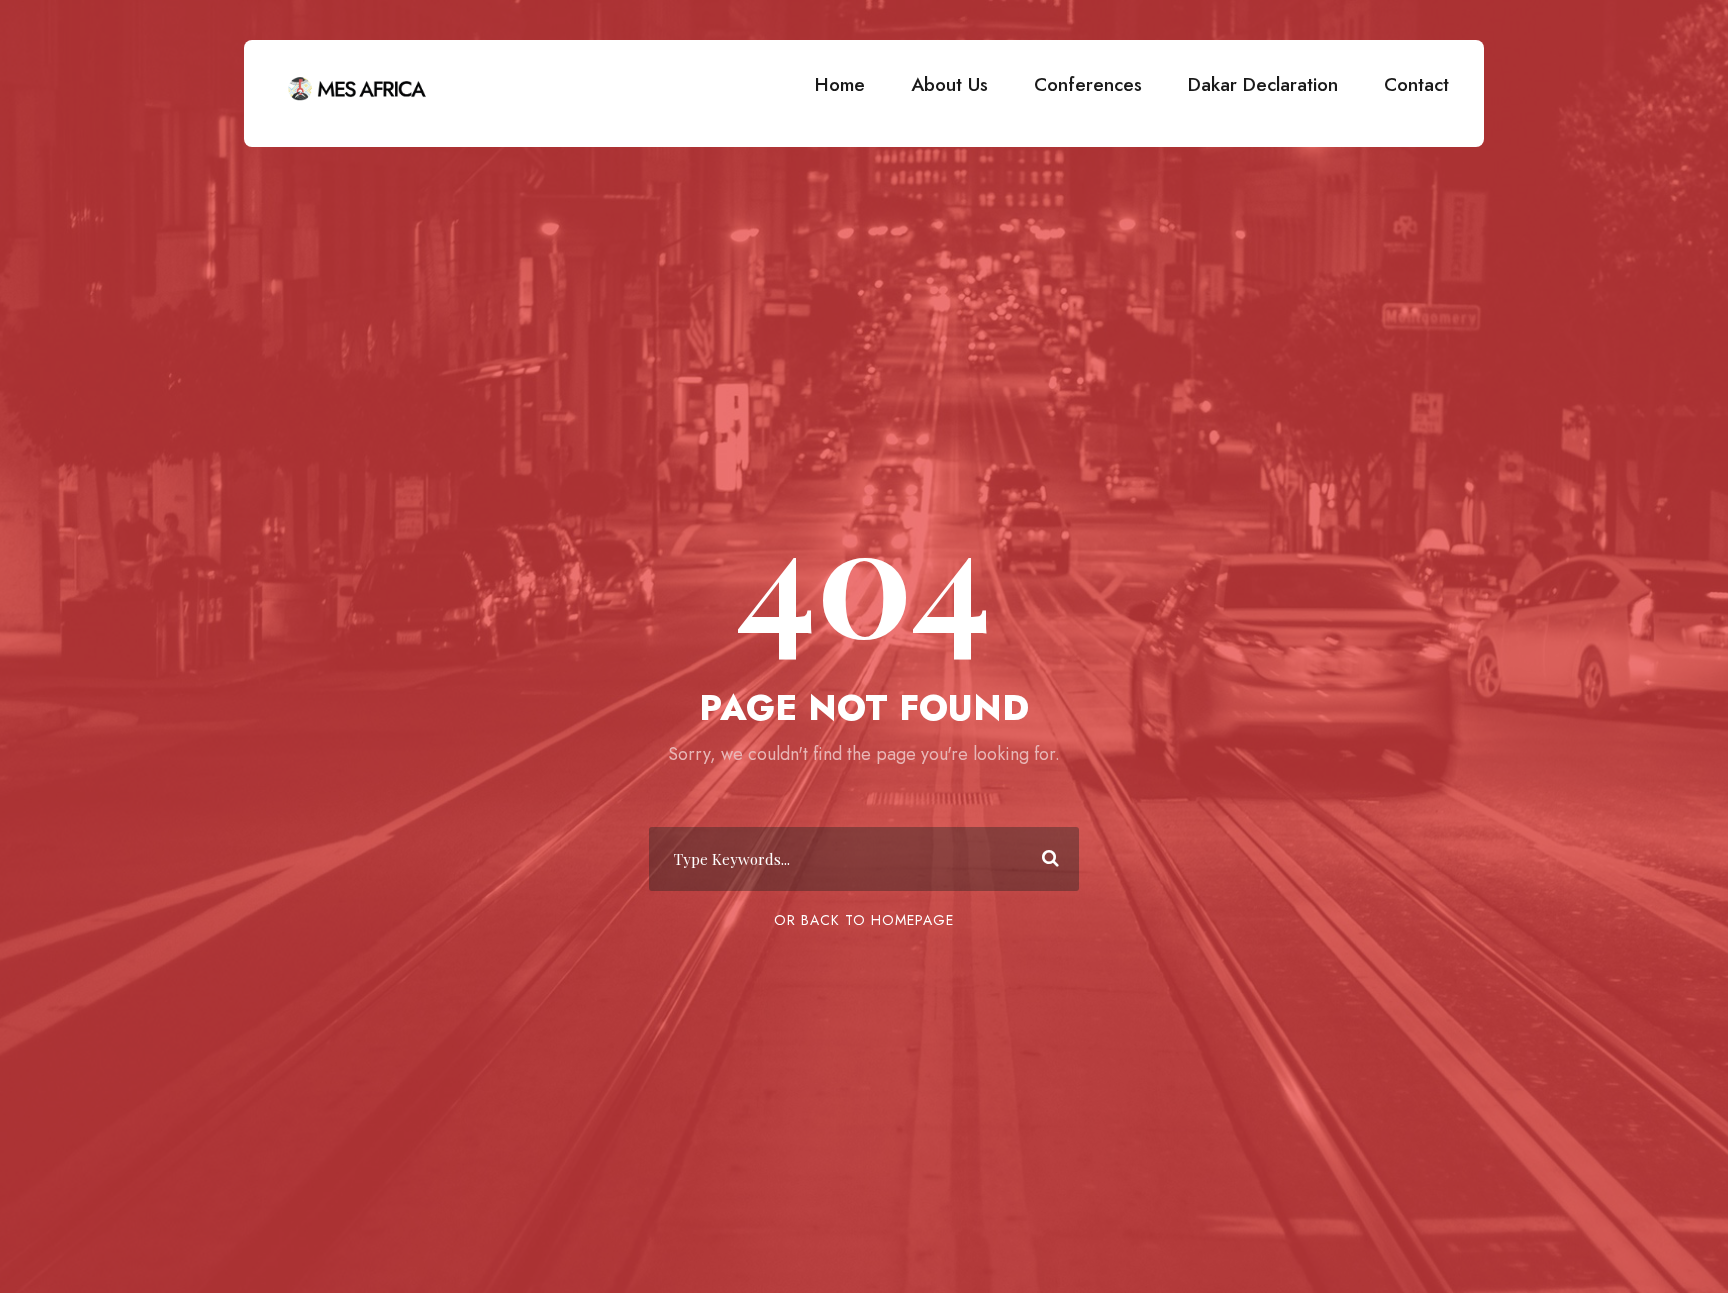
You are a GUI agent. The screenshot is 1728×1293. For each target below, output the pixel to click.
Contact (1416, 84)
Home (840, 84)
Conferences (1088, 84)
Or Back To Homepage (864, 920)
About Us (949, 84)
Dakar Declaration (1263, 84)
